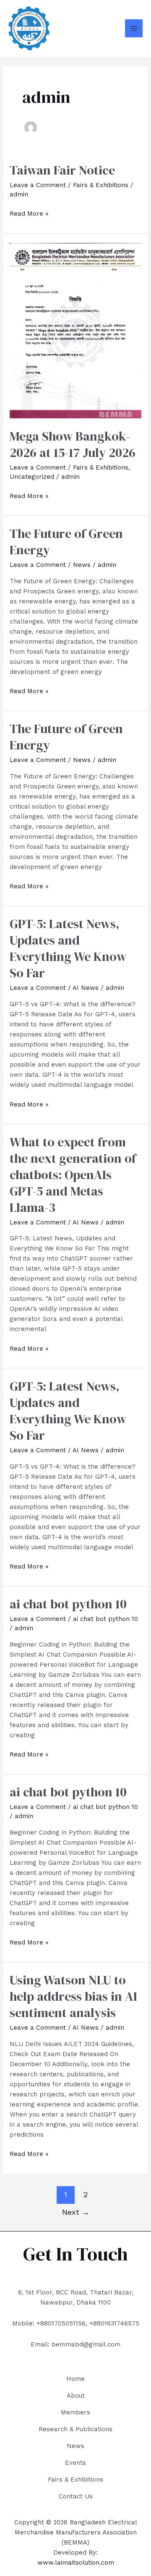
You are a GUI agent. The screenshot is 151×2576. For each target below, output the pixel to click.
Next (76, 2212)
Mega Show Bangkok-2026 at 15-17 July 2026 (73, 444)
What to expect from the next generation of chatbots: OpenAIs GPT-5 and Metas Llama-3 (73, 1175)
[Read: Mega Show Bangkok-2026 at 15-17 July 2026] (75, 330)
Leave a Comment (38, 185)
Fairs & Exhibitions (101, 185)
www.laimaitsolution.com (76, 2563)
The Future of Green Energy (66, 542)
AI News (86, 988)
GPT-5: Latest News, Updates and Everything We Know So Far (68, 948)
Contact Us (76, 2496)
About (76, 2396)
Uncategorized (32, 477)
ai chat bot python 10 (68, 1604)
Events (75, 2463)
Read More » (29, 213)
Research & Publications (75, 2429)
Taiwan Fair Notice (62, 170)
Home (75, 2379)
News (82, 565)
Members (75, 2412)
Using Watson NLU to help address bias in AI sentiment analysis (73, 1996)
